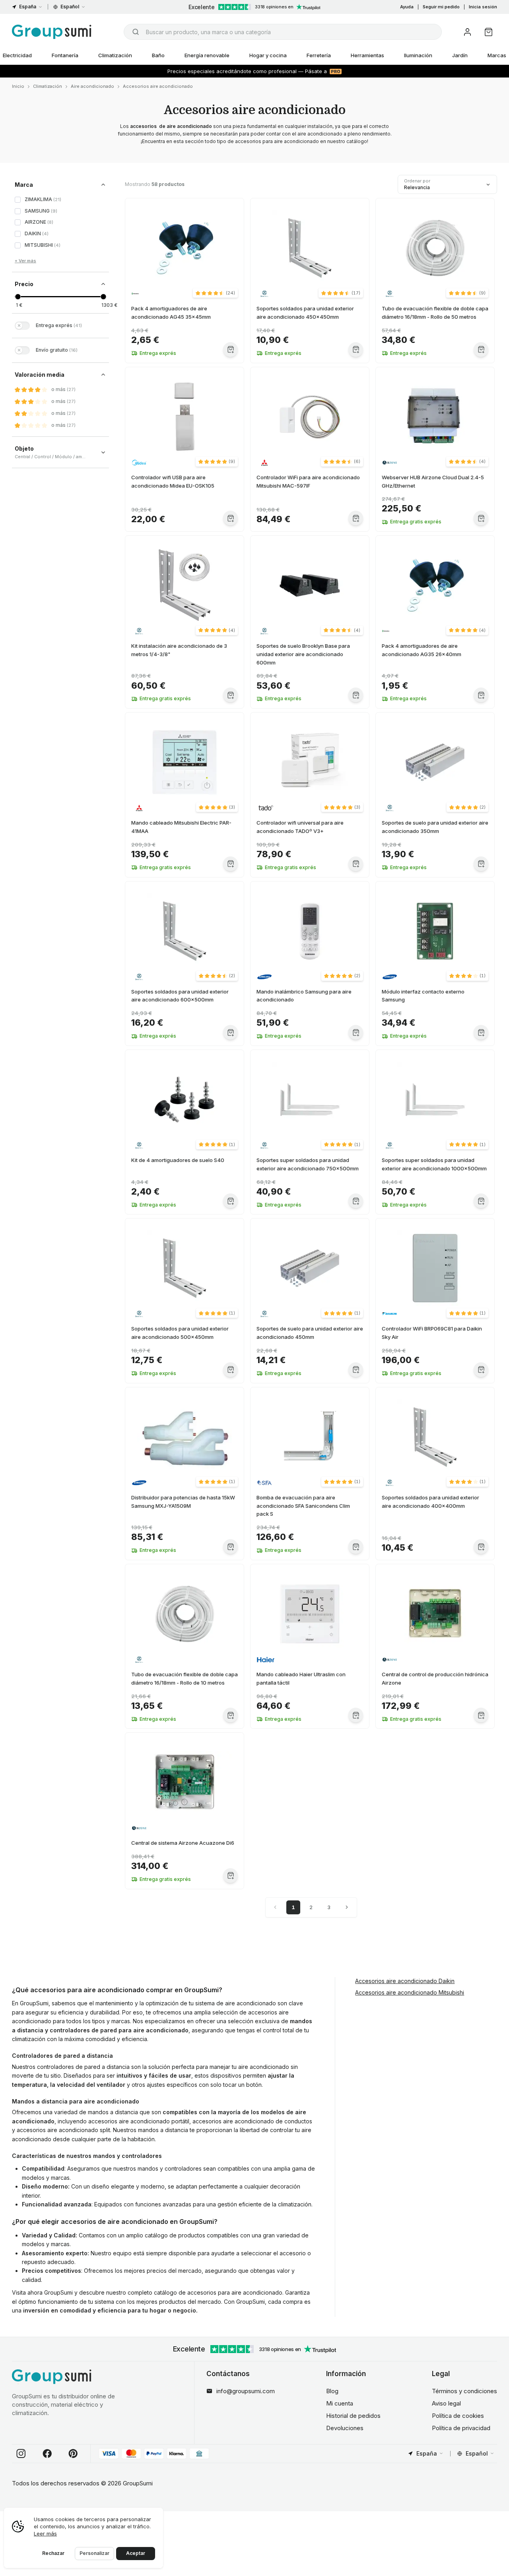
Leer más (45, 2533)
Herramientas (367, 55)
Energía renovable (207, 55)
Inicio (18, 86)
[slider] (18, 297)
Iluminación (418, 55)
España (28, 7)
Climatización (115, 55)
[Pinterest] (73, 2454)
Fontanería (65, 55)
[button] (215, 293)
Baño (158, 55)
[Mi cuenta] (467, 32)
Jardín (460, 55)
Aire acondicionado (92, 86)
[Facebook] (47, 2454)
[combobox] (283, 32)
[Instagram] (21, 2454)
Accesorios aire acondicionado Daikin (405, 1981)
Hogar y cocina (268, 55)
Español (70, 7)
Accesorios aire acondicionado (158, 86)
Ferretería (319, 55)
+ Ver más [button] (25, 261)
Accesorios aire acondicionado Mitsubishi (410, 1992)
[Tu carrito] (489, 32)
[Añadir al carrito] (230, 350)
